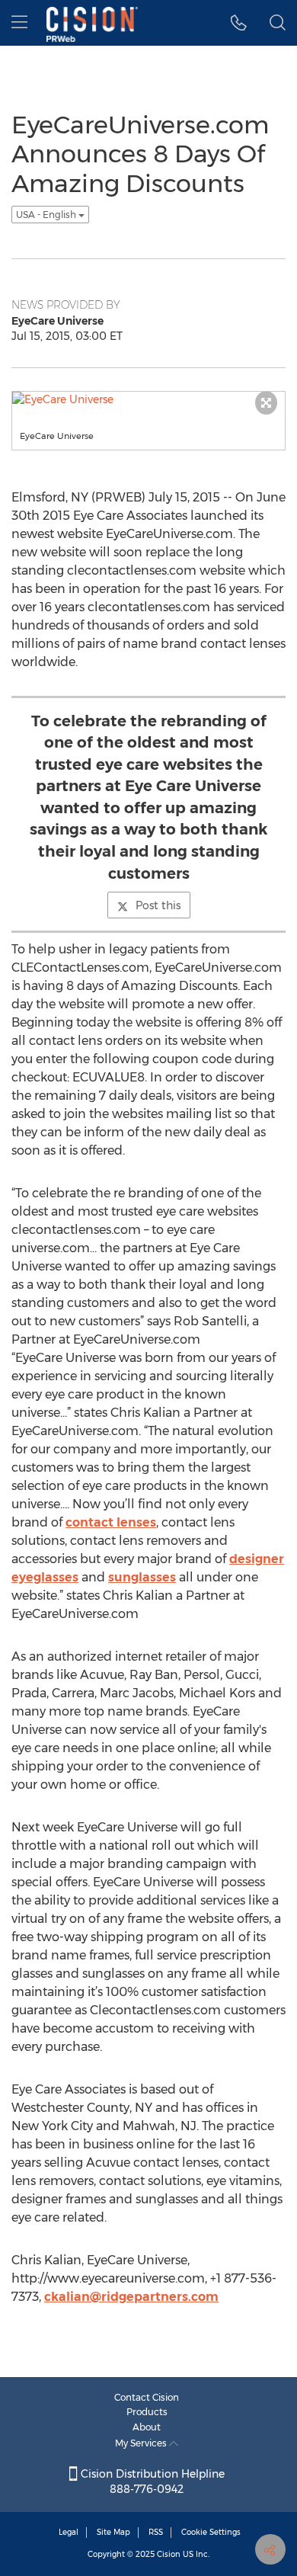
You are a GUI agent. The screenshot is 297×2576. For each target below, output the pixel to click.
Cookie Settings (211, 2532)
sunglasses (142, 1577)
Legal (69, 2532)
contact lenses (111, 1522)
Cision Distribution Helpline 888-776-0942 (151, 2481)
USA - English (47, 215)
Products (147, 2412)
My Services (142, 2443)
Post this (158, 905)
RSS (156, 2532)
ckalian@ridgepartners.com (131, 2297)
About (147, 2427)
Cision (169, 2554)
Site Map (113, 2532)
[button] (239, 23)
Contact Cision (147, 2397)
